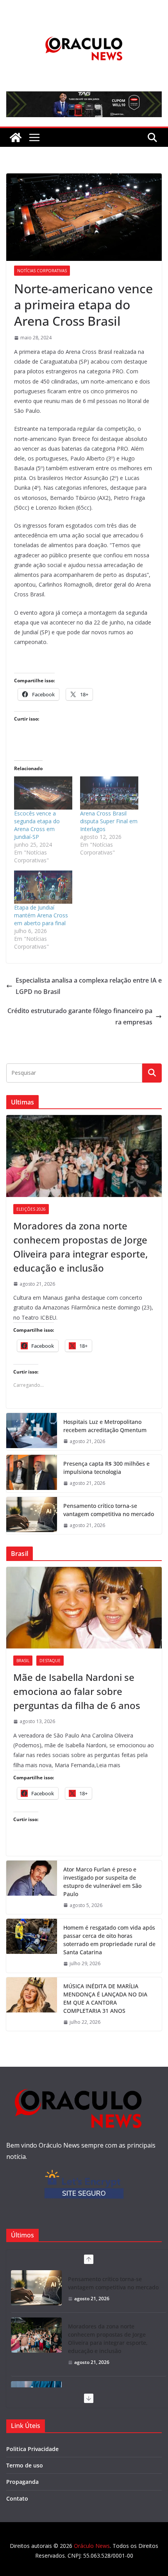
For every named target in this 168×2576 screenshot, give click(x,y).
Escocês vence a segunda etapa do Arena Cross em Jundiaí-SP (37, 825)
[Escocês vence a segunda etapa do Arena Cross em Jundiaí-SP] (43, 793)
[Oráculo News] (16, 137)
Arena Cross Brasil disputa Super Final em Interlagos (109, 821)
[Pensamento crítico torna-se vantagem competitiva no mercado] (32, 1516)
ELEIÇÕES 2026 (31, 1209)
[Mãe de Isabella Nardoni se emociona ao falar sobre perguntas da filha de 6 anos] (84, 1608)
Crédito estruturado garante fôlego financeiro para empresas (80, 1016)
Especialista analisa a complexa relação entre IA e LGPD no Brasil (89, 986)
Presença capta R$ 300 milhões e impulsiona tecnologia (106, 1468)
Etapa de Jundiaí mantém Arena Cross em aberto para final (41, 915)
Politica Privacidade (32, 2449)
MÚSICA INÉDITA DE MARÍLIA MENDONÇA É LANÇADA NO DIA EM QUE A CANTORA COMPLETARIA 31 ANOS (105, 1998)
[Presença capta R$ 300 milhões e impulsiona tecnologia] (32, 1474)
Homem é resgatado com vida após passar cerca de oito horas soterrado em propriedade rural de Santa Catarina (109, 1940)
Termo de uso (25, 2465)
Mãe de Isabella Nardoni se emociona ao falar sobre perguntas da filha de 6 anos (77, 1691)
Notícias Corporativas (42, 271)
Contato (17, 2498)
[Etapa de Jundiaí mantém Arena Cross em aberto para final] (43, 887)
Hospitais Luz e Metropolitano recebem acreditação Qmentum (105, 1426)
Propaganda (22, 2482)
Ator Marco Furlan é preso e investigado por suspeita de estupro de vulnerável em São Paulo (102, 1882)
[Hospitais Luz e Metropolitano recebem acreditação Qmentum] (32, 1432)
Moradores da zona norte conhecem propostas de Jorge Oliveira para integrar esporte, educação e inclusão (80, 1247)
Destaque (50, 1661)
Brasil (23, 1661)
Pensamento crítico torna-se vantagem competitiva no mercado (109, 1510)
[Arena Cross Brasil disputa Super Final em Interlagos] (109, 793)
